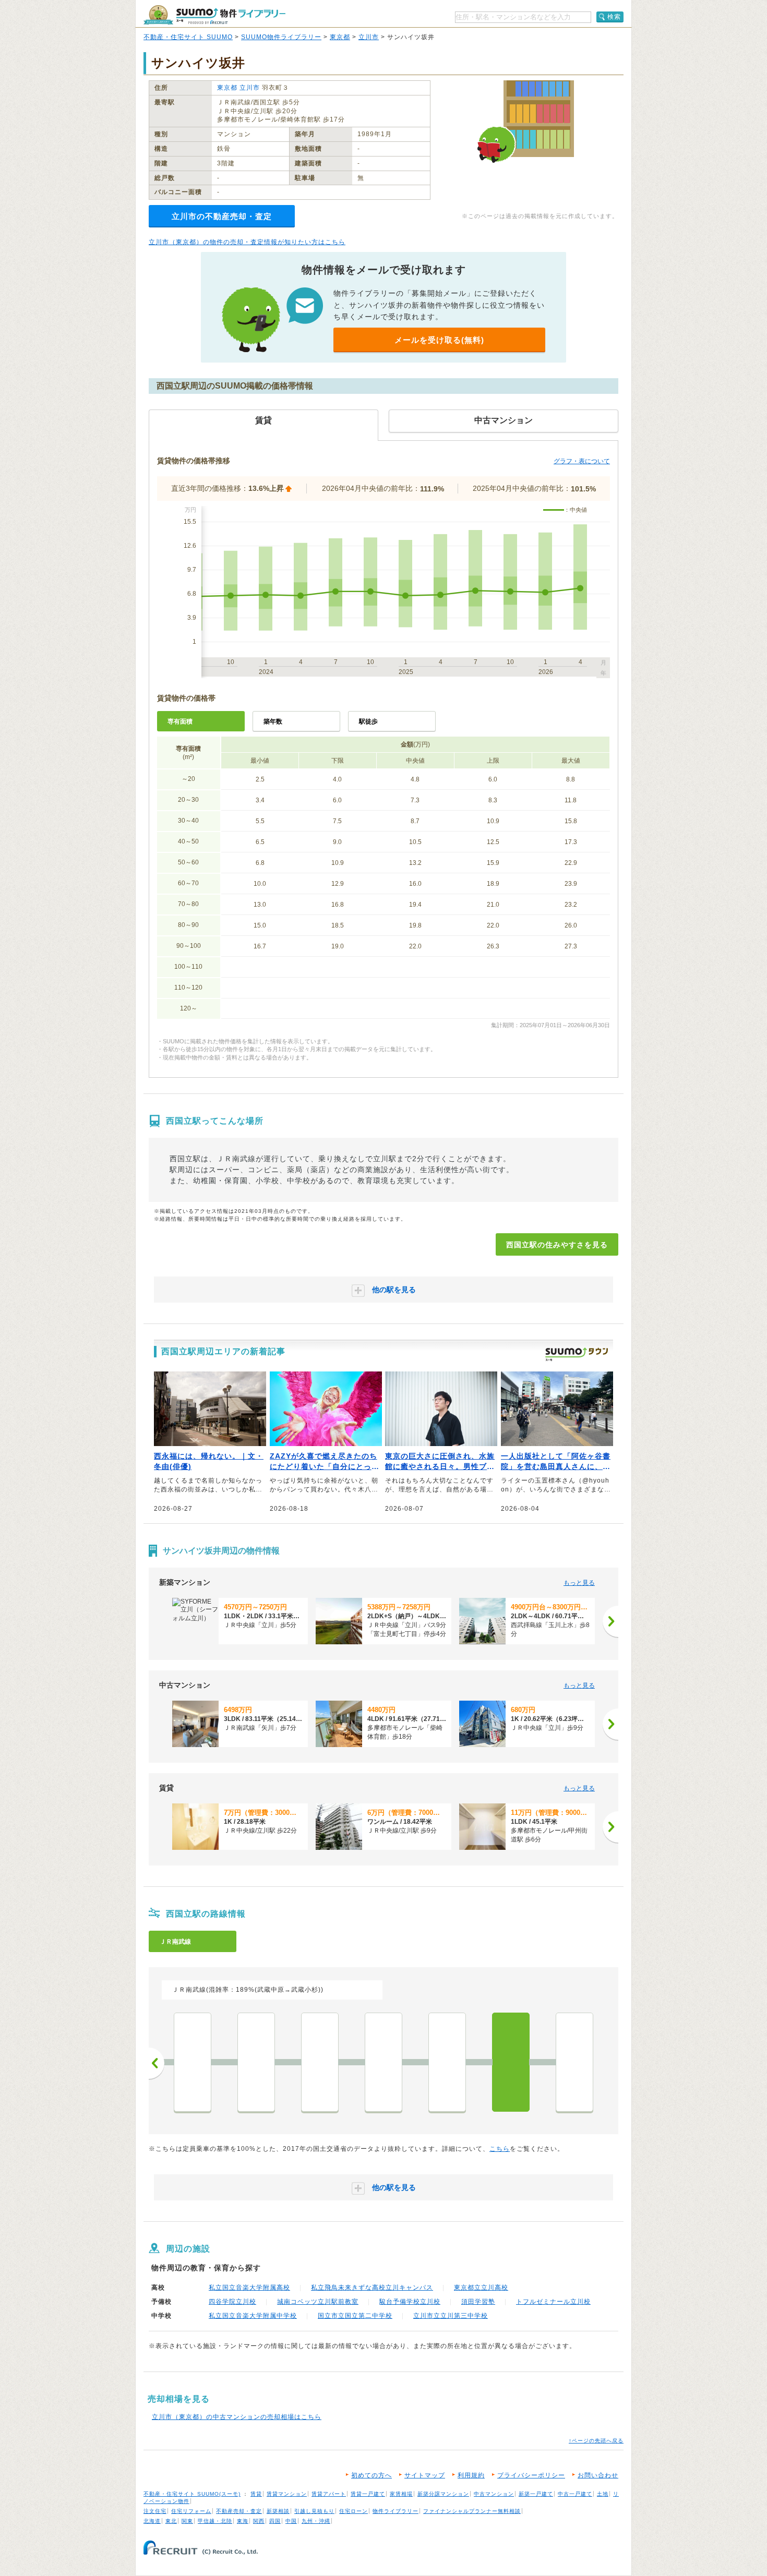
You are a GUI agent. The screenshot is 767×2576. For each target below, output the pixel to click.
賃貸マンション (287, 2494)
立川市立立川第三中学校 (451, 2316)
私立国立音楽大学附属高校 (249, 2288)
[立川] (574, 2062)
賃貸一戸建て (368, 2494)
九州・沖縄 (316, 2521)
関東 (187, 2521)
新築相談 (278, 2511)
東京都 (340, 37)
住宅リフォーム (191, 2511)
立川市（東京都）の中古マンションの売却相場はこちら (237, 2417)
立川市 (369, 37)
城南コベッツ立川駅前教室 (318, 2302)
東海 (243, 2521)
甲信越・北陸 (215, 2521)
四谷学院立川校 (232, 2302)
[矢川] (447, 2062)
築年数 (273, 721)
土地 (603, 2494)
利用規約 (471, 2475)
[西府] (320, 2062)
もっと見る (579, 1583)
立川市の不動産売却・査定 (222, 216)
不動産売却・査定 (239, 2511)
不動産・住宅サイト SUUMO (188, 37)
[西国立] (511, 2062)
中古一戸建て (575, 2494)
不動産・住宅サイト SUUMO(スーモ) (192, 2494)
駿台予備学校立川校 (410, 2302)
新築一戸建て (536, 2494)
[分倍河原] (256, 2062)
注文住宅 (155, 2511)
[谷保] (383, 2062)
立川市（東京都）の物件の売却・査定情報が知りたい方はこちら (247, 242)
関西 (259, 2521)
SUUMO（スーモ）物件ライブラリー (214, 15)
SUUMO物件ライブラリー (281, 37)
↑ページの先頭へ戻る (596, 2441)
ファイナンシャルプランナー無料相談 (472, 2511)
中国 (291, 2521)
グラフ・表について (582, 461)
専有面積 (180, 721)
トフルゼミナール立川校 (553, 2302)
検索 (614, 17)
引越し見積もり (314, 2511)
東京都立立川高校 (481, 2288)
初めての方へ (371, 2475)
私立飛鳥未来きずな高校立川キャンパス (372, 2288)
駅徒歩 (368, 721)
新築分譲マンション (443, 2494)
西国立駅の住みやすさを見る (557, 1245)
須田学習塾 (478, 2302)
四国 (275, 2521)
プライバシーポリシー (531, 2475)
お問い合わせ (598, 2475)
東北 (171, 2521)
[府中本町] (193, 2062)
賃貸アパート (329, 2494)
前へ (157, 2063)
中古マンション (494, 2494)
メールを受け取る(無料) (439, 340)
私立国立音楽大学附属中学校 (253, 2316)
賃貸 (256, 2494)
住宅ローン (353, 2511)
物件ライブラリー (396, 2511)
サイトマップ (425, 2475)
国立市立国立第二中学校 (355, 2316)
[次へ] (610, 1621)
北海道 (152, 2521)
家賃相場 (401, 2494)
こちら (500, 2149)
